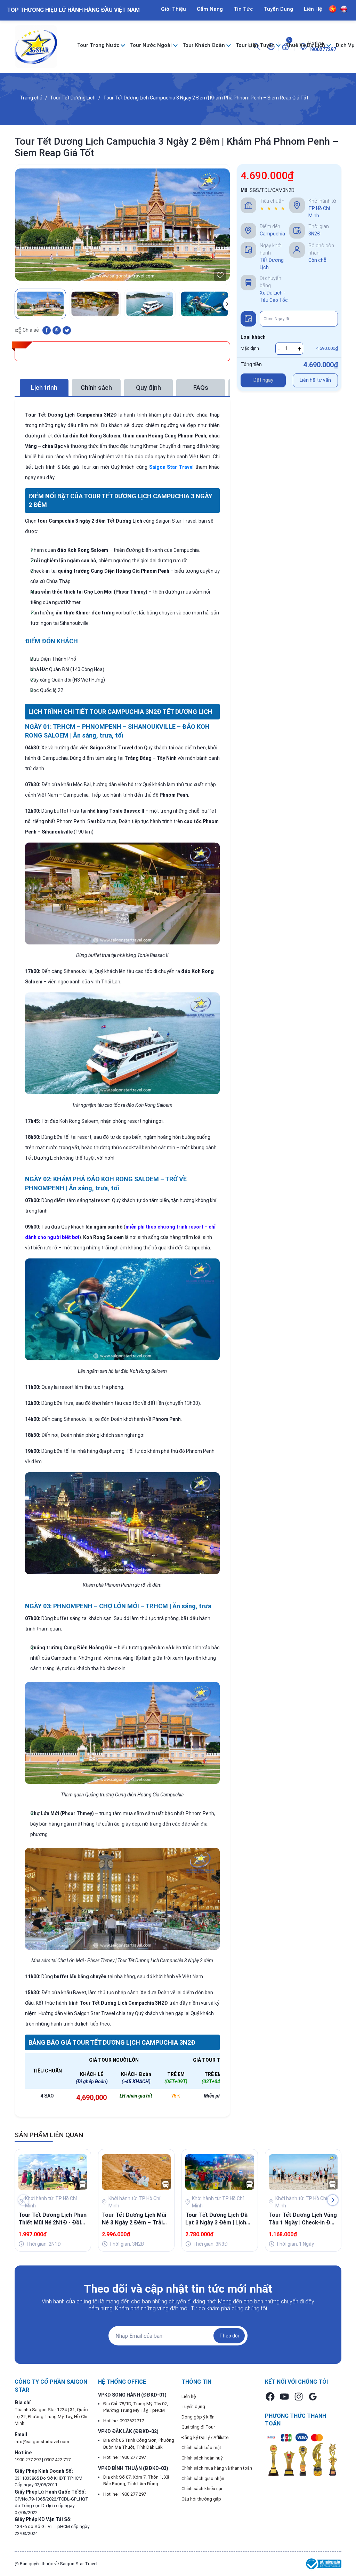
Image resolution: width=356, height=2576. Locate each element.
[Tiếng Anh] (344, 9)
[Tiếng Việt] (333, 9)
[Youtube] (284, 2397)
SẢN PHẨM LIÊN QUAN (49, 2135)
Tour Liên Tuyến (256, 45)
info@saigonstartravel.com (42, 2442)
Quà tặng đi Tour (198, 2427)
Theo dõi (229, 2336)
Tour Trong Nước (99, 45)
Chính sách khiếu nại (202, 2489)
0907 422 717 (57, 2460)
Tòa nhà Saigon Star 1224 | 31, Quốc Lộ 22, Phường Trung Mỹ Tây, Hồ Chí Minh (51, 2416)
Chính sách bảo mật (201, 2448)
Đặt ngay (263, 380)
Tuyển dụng (193, 2406)
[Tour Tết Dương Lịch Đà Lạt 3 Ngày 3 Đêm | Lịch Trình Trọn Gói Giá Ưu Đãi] (220, 2172)
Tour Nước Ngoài (152, 45)
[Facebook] (270, 2397)
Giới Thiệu (173, 9)
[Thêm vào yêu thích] (220, 275)
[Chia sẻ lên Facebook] (47, 330)
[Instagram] (299, 2397)
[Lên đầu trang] (341, 2554)
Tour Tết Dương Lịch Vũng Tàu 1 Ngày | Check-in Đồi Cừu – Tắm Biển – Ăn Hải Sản (303, 2219)
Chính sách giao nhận (203, 2478)
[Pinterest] (57, 330)
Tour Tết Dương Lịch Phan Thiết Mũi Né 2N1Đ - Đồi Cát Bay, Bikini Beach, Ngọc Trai (52, 2219)
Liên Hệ (313, 9)
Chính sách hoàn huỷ (202, 2458)
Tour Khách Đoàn (204, 45)
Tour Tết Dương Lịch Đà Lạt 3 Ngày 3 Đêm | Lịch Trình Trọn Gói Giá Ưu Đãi (218, 2219)
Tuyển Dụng (278, 9)
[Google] (313, 2397)
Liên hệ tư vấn (315, 380)
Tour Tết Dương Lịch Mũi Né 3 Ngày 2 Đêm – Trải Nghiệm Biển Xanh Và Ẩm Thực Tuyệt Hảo (134, 2219)
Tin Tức (243, 9)
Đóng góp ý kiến (198, 2417)
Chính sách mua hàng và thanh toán (217, 2468)
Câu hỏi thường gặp (201, 2499)
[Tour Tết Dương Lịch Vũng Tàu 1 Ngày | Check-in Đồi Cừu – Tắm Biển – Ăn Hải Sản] (303, 2172)
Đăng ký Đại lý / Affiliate (205, 2437)
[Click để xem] (122, 225)
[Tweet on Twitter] (67, 330)
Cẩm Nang (210, 9)
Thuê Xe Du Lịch (306, 45)
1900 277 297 (28, 2460)
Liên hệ (189, 2396)
